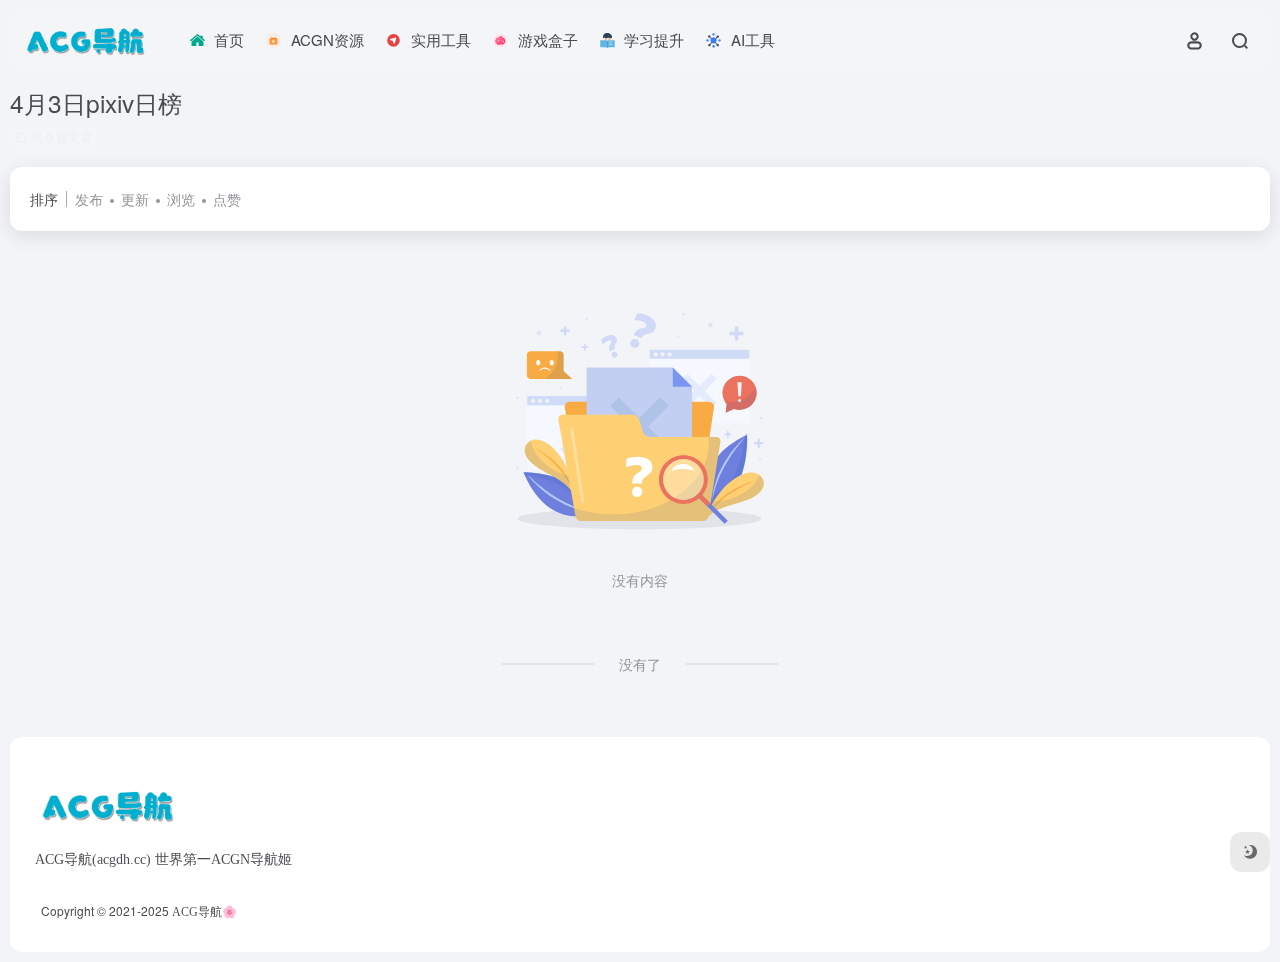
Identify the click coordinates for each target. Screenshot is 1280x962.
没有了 (640, 664)
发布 (89, 199)
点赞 (227, 199)
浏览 (181, 199)
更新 (135, 199)
